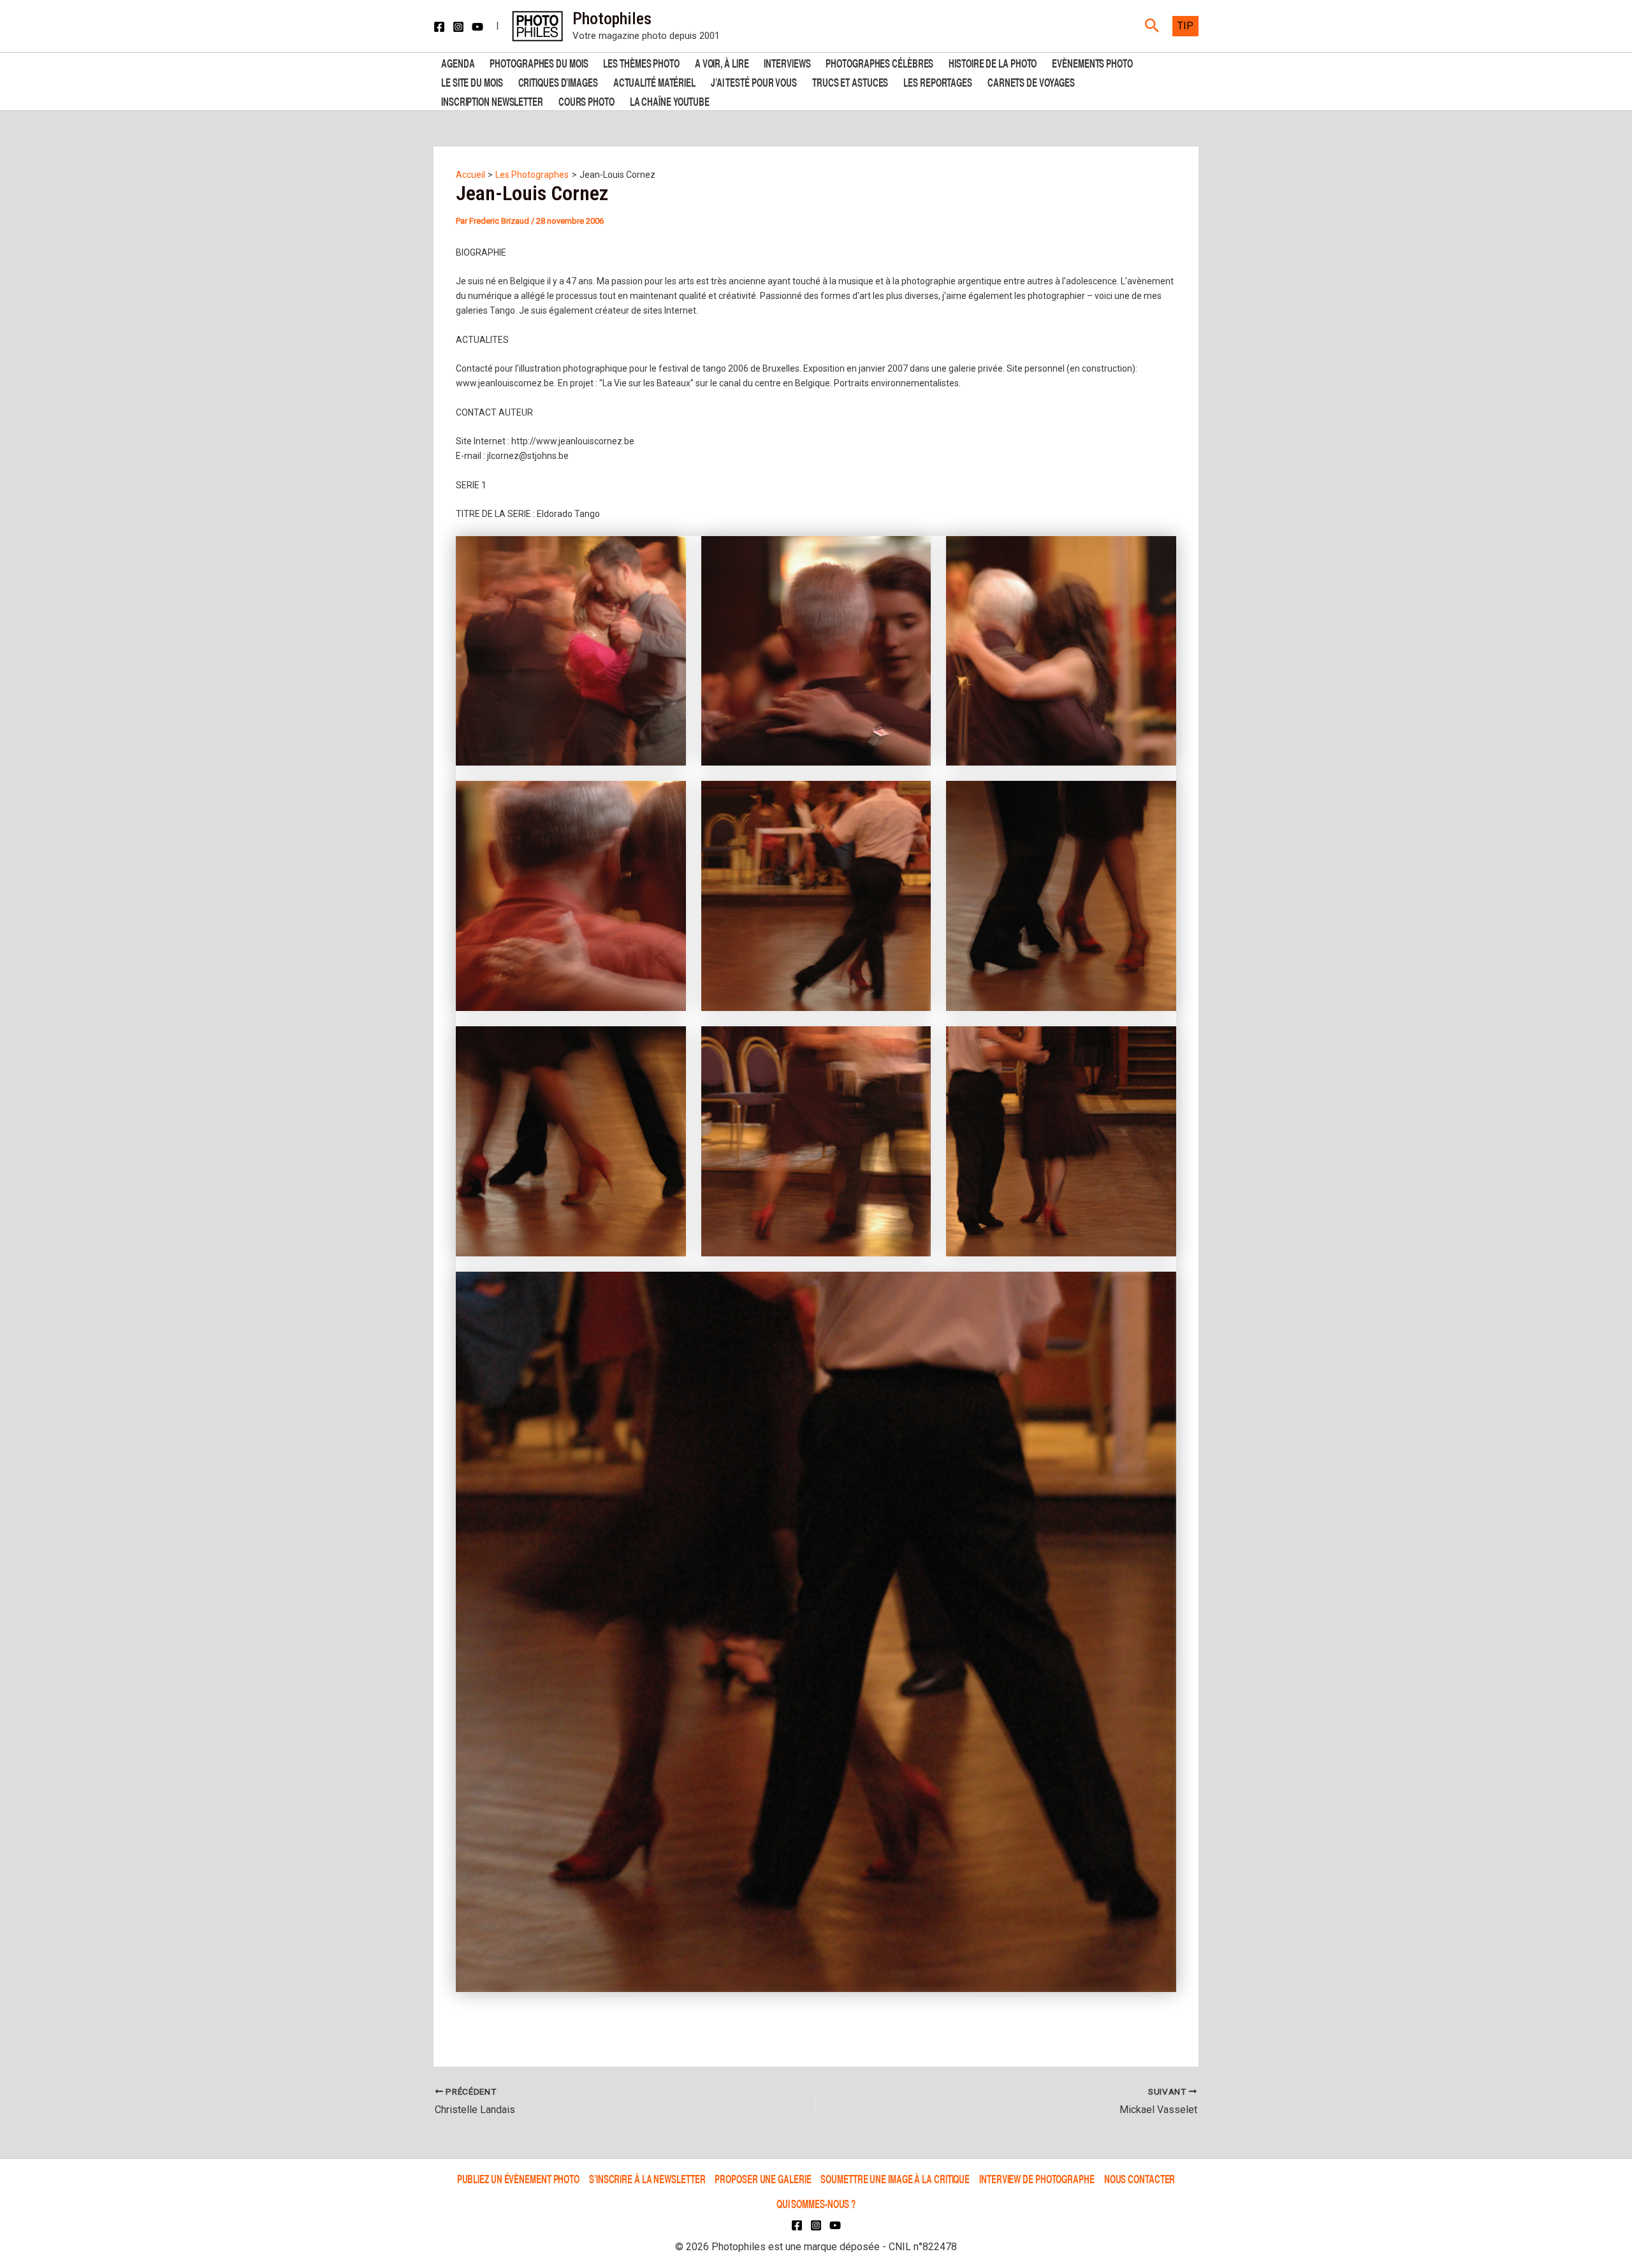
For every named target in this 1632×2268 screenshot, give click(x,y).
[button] (1152, 26)
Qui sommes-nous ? (816, 2203)
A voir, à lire (722, 62)
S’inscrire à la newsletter (647, 2179)
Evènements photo (1092, 62)
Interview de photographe (1037, 2179)
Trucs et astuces (850, 81)
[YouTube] (477, 27)
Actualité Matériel (654, 81)
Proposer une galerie (763, 2179)
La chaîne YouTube (670, 100)
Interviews (787, 62)
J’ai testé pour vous (754, 81)
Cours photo (586, 100)
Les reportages (938, 81)
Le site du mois (472, 81)
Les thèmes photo (641, 62)
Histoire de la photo (993, 62)
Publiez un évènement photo (518, 2179)
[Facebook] (439, 27)
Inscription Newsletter (492, 100)
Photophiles (612, 18)
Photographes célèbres (879, 62)
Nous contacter (1140, 2179)
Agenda (458, 62)
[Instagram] (458, 27)
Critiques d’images (558, 81)
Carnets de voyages (1031, 81)
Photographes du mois (539, 62)
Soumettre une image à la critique (895, 2179)
